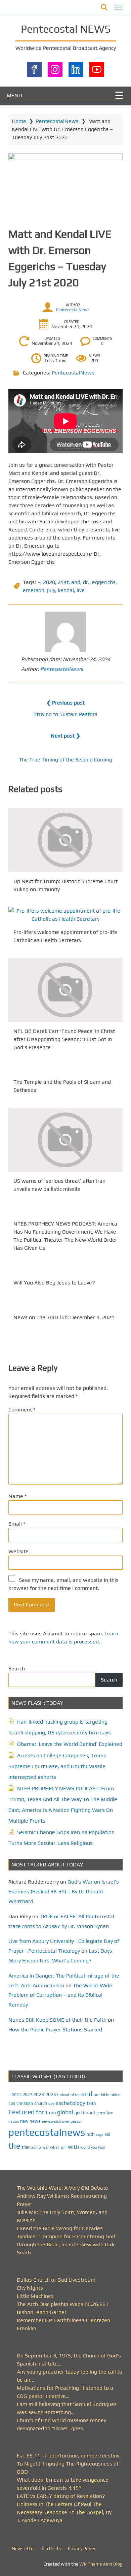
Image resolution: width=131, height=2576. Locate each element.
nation (14, 2121)
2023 (39, 2094)
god (78, 2113)
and (76, 582)
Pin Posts (51, 2548)
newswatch (51, 2121)
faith (91, 2103)
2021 (16, 2095)
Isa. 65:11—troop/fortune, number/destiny (68, 2456)
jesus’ (101, 2113)
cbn (12, 2103)
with (73, 2147)
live (81, 590)
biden (116, 2095)
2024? (52, 2094)
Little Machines (35, 2296)
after (75, 2095)
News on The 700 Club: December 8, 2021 (64, 1317)
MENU (14, 95)
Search (17, 1669)
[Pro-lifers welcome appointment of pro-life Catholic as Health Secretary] (65, 915)
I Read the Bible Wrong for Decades (60, 2228)
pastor (76, 2121)
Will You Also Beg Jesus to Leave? (54, 1283)
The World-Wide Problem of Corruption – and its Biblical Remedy (60, 1995)
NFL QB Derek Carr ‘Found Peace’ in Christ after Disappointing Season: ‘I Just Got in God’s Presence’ (64, 1039)
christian (25, 2103)
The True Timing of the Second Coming (65, 760)
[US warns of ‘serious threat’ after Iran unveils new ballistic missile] (65, 1140)
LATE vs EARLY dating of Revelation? (61, 2496)
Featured (21, 2112)
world (85, 2147)
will (63, 2147)
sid (107, 2134)
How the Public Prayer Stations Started (55, 2030)
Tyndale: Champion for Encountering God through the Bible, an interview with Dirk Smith (66, 2244)
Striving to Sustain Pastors (65, 714)
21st (63, 582)
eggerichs (104, 582)
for (40, 2112)
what (55, 2147)
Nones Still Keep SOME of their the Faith (57, 2020)
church (41, 2103)
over (66, 2121)
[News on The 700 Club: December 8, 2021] (65, 1304)
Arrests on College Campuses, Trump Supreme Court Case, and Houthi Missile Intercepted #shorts (57, 1766)
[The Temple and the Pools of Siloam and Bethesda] (65, 1069)
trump (36, 2147)
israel (89, 2112)
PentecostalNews (57, 121)
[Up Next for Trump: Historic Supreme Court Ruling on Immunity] (65, 840)
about (64, 2095)
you (94, 2147)
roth (90, 2134)
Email (17, 1524)
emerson (34, 590)
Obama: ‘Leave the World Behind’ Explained (70, 1744)
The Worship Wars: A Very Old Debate (62, 2188)
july (51, 590)
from (51, 2113)
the (14, 2146)
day (51, 2104)
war (46, 2147)
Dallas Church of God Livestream (56, 2280)
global (65, 2112)
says (100, 2134)
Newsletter (23, 2548)
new (24, 2121)
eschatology (70, 2103)
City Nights (30, 2288)
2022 (27, 2095)
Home (19, 121)
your (102, 2147)
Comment (22, 1410)
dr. (86, 582)
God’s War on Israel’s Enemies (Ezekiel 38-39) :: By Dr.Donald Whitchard (64, 1892)
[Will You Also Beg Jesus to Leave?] (65, 1270)
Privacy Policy (81, 2548)
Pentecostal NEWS (66, 29)
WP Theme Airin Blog (101, 2564)
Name (17, 1496)
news (35, 2121)
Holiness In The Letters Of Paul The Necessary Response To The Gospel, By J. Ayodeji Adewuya (64, 2512)
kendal (66, 590)
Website (18, 1551)
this (25, 2147)
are (97, 2095)
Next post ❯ (65, 736)
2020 (49, 582)
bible (105, 2095)
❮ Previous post (65, 703)
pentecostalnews (47, 2132)
